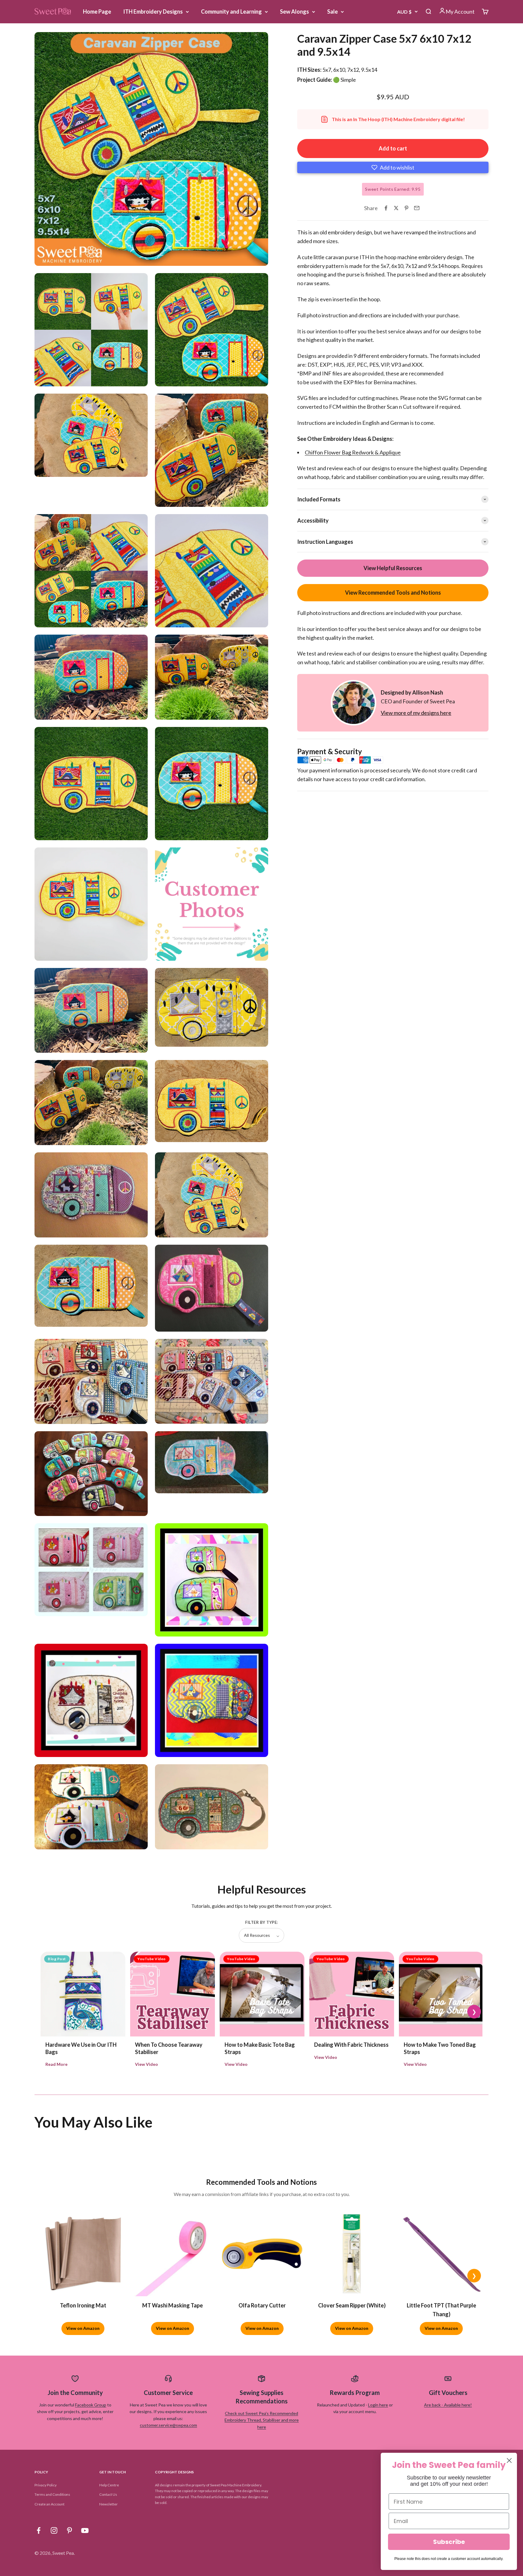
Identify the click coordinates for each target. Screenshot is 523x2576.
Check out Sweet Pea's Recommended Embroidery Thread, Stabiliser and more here (262, 2420)
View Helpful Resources (393, 568)
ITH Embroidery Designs (153, 12)
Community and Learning (231, 12)
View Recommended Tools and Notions (393, 593)
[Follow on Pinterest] (69, 2530)
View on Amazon (83, 2328)
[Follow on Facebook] (39, 2530)
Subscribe (449, 2542)
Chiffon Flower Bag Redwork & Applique (353, 452)
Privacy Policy (46, 2485)
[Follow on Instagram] (54, 2530)
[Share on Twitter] (396, 208)
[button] (393, 167)
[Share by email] (417, 208)
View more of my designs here (416, 713)
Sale (332, 12)
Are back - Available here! (448, 2405)
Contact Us (108, 2494)
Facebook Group (91, 2405)
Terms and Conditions (52, 2494)
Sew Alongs (294, 12)
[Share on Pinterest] (406, 208)
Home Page (97, 12)
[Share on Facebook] (386, 208)
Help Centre (109, 2485)
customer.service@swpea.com (168, 2425)
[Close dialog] (509, 2460)
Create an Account (49, 2504)
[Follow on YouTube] (85, 2530)
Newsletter (109, 2504)
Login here (378, 2405)
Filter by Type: (261, 1922)
